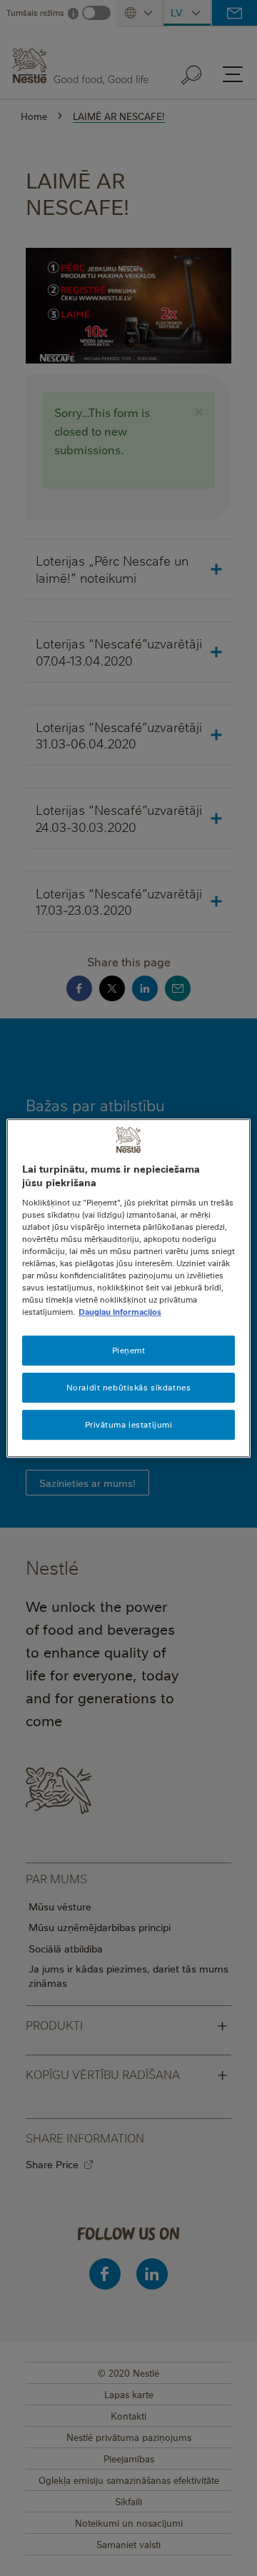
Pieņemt (129, 1351)
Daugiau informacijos (120, 1312)
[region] (128, 1288)
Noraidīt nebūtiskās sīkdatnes (129, 1387)
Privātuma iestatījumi (129, 1424)
